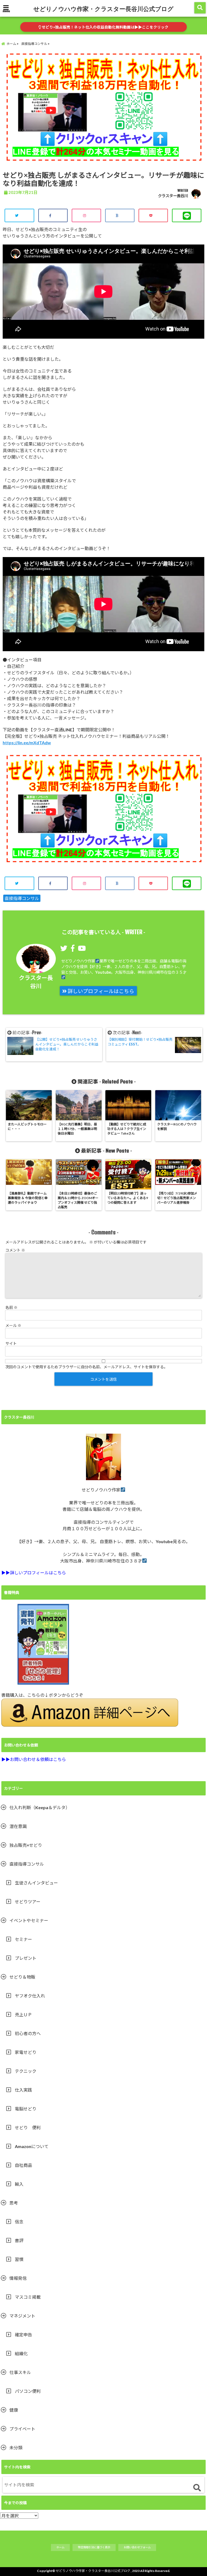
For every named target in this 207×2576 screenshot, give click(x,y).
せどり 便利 (28, 2127)
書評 (19, 2240)
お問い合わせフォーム (137, 2547)
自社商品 (23, 2165)
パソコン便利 (28, 2391)
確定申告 (23, 2335)
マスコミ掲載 (28, 2297)
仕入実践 (23, 2090)
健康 (14, 2410)
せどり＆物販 (22, 1977)
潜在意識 (18, 1826)
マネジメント (22, 2316)
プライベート (22, 2429)
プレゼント (26, 1958)
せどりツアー (28, 1902)
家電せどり (26, 2052)
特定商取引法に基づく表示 (94, 2547)
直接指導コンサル (22, 898)
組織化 (21, 2353)
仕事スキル (20, 2372)
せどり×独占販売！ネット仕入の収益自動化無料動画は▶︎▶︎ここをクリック (105, 27)
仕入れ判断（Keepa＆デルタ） (40, 1807)
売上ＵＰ (23, 2015)
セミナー (23, 1939)
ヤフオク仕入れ (30, 1996)
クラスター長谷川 (173, 196)
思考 (14, 2203)
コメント (15, 1250)
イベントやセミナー (29, 1920)
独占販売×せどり (26, 1845)
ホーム (60, 2547)
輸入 (19, 2184)
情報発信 (18, 2278)
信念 (19, 2222)
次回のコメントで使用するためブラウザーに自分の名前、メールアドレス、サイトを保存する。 (87, 1367)
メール (13, 1325)
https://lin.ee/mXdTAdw (27, 743)
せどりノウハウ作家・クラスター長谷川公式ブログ (103, 9)
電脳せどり (26, 2109)
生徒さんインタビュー (36, 1883)
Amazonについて (32, 2146)
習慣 (19, 2259)
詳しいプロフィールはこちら (100, 991)
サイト (11, 1343)
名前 (11, 1307)
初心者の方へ (28, 2033)
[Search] (197, 2488)
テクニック (26, 2071)
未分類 (16, 2448)
